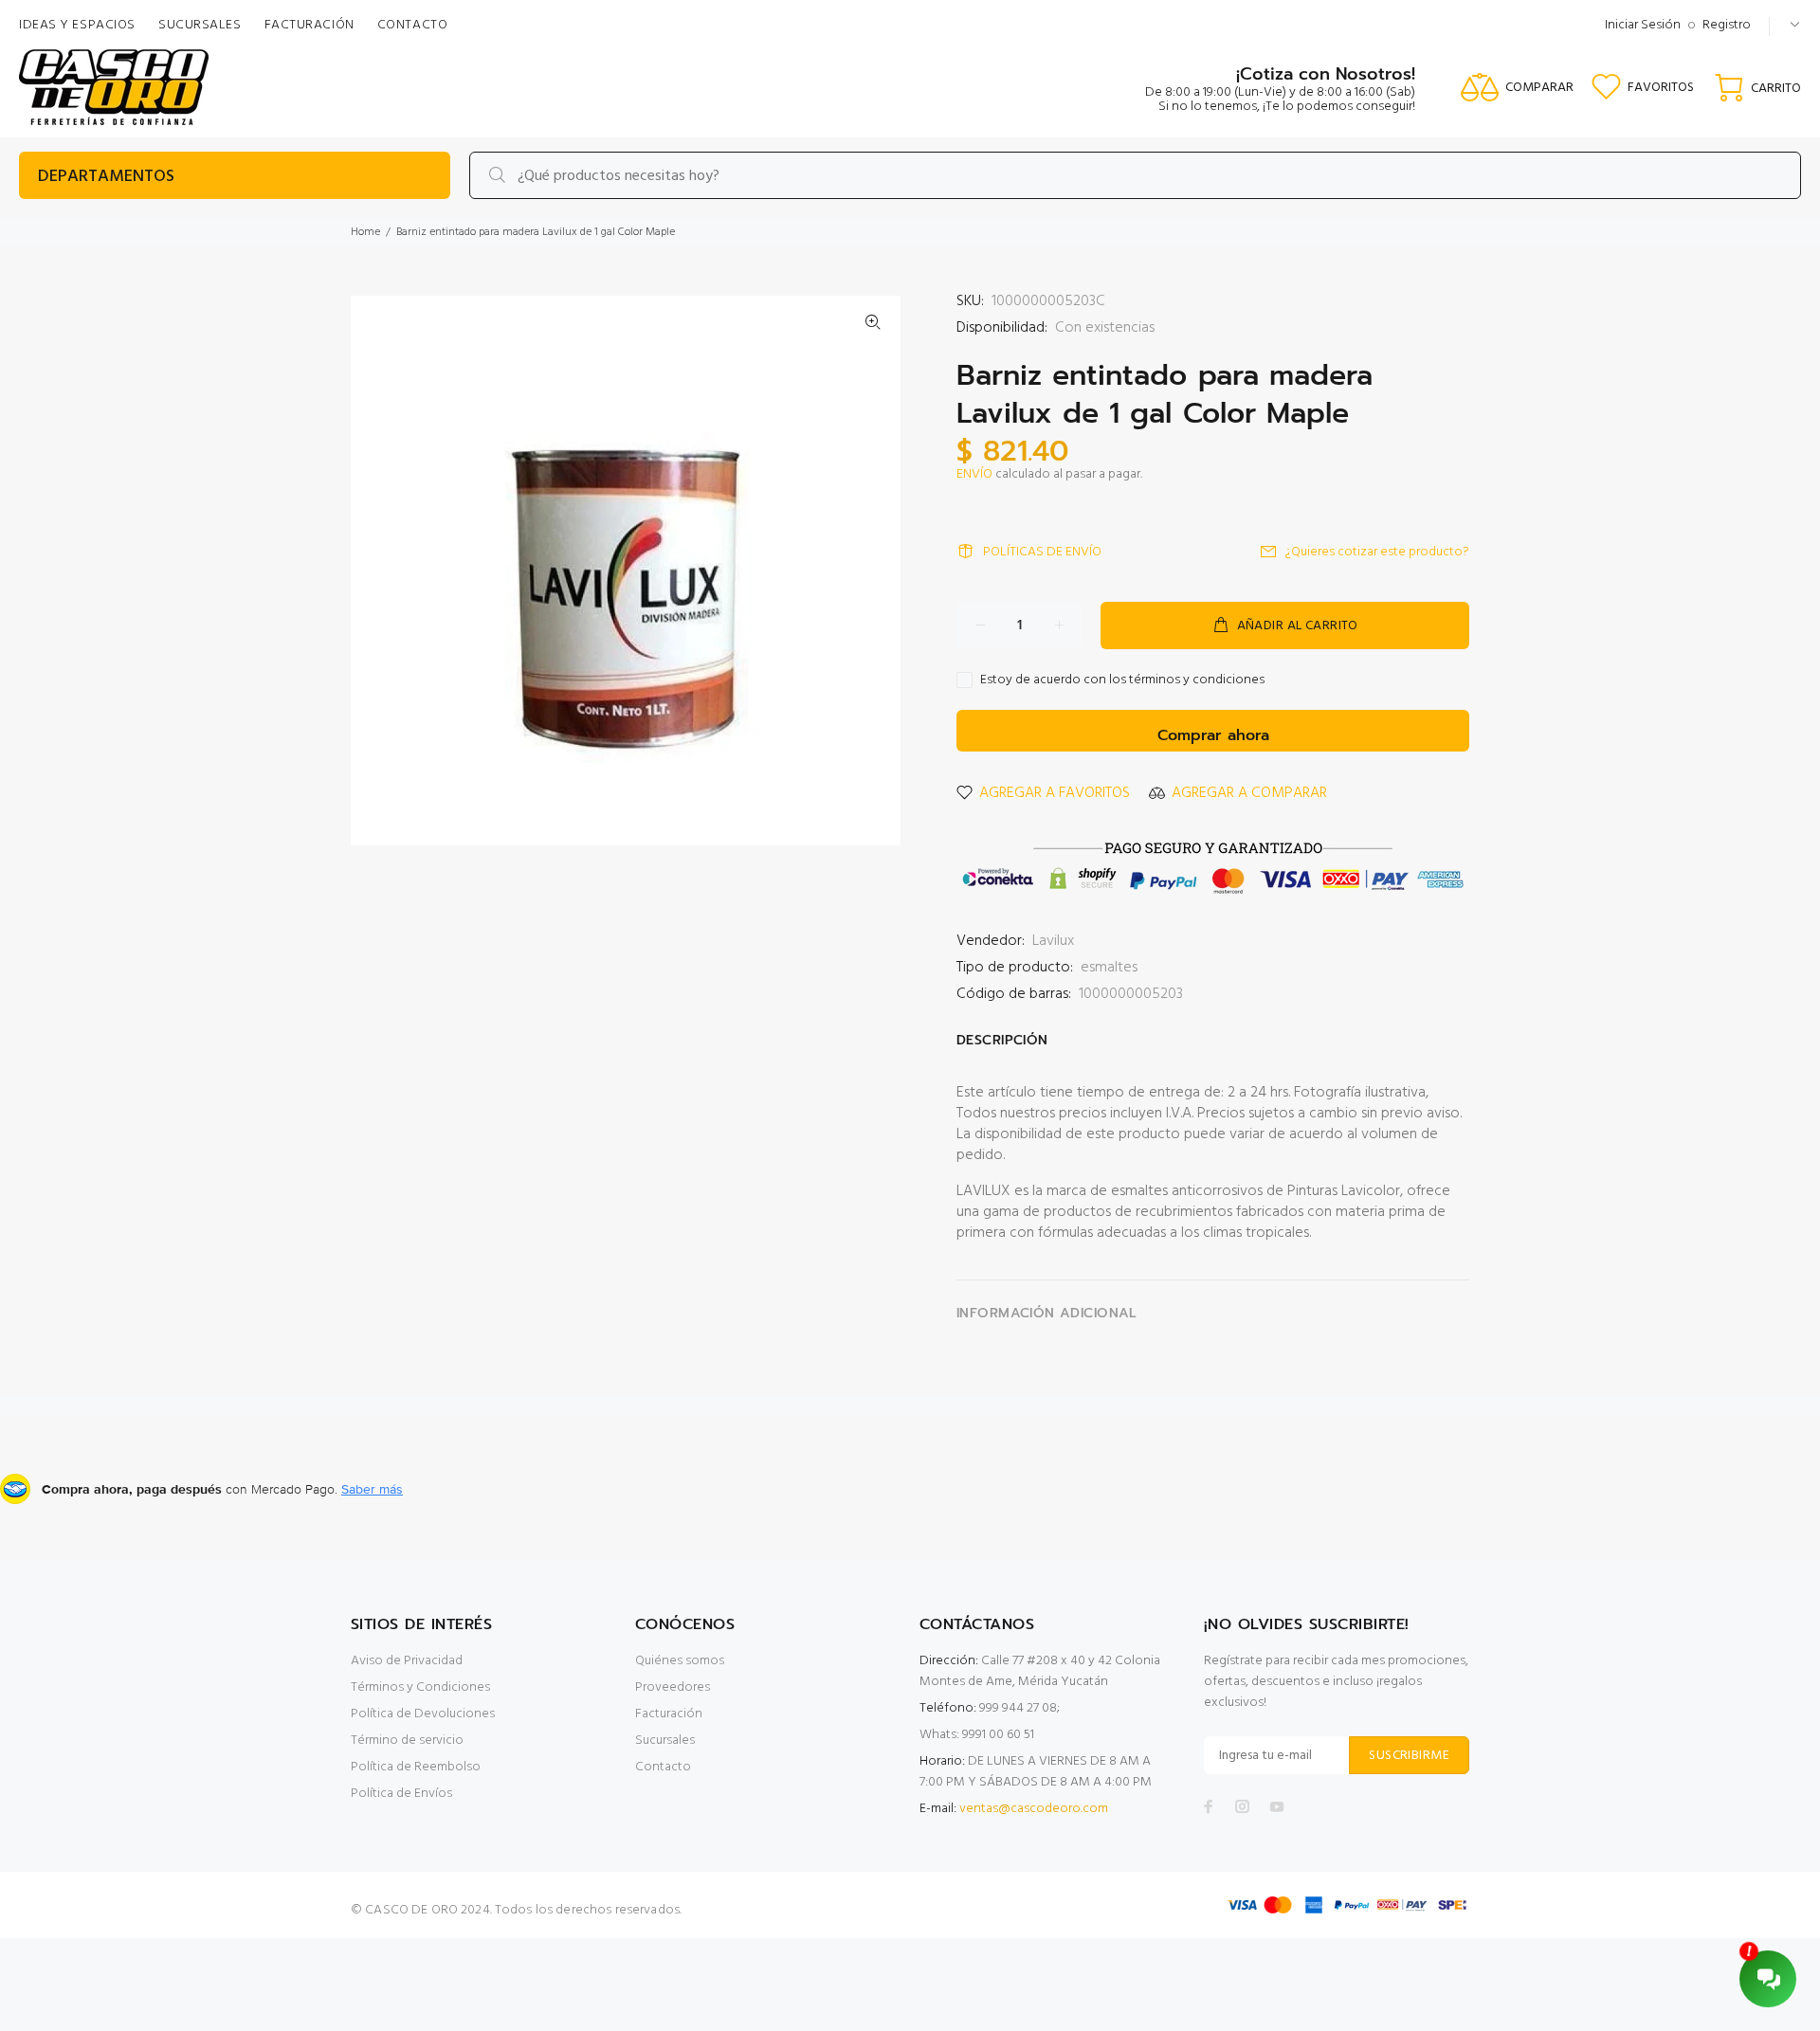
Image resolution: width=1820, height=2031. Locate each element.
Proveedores (673, 1687)
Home (365, 232)
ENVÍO (974, 474)
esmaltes (1109, 968)
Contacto (663, 1767)
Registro (1727, 25)
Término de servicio (407, 1741)
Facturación (669, 1714)
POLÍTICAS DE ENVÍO (1042, 552)
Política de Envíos (401, 1794)
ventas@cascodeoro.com (1034, 1809)
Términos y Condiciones (420, 1687)
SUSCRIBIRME (1409, 1756)
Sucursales (665, 1741)
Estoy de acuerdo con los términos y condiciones (1122, 680)
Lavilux (1053, 941)
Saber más (372, 1489)
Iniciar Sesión (1643, 25)
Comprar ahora (1213, 735)
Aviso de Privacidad (407, 1661)
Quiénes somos (680, 1661)
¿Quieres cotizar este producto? (1377, 552)
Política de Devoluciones (423, 1714)
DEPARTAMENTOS (106, 177)
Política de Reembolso (416, 1767)
